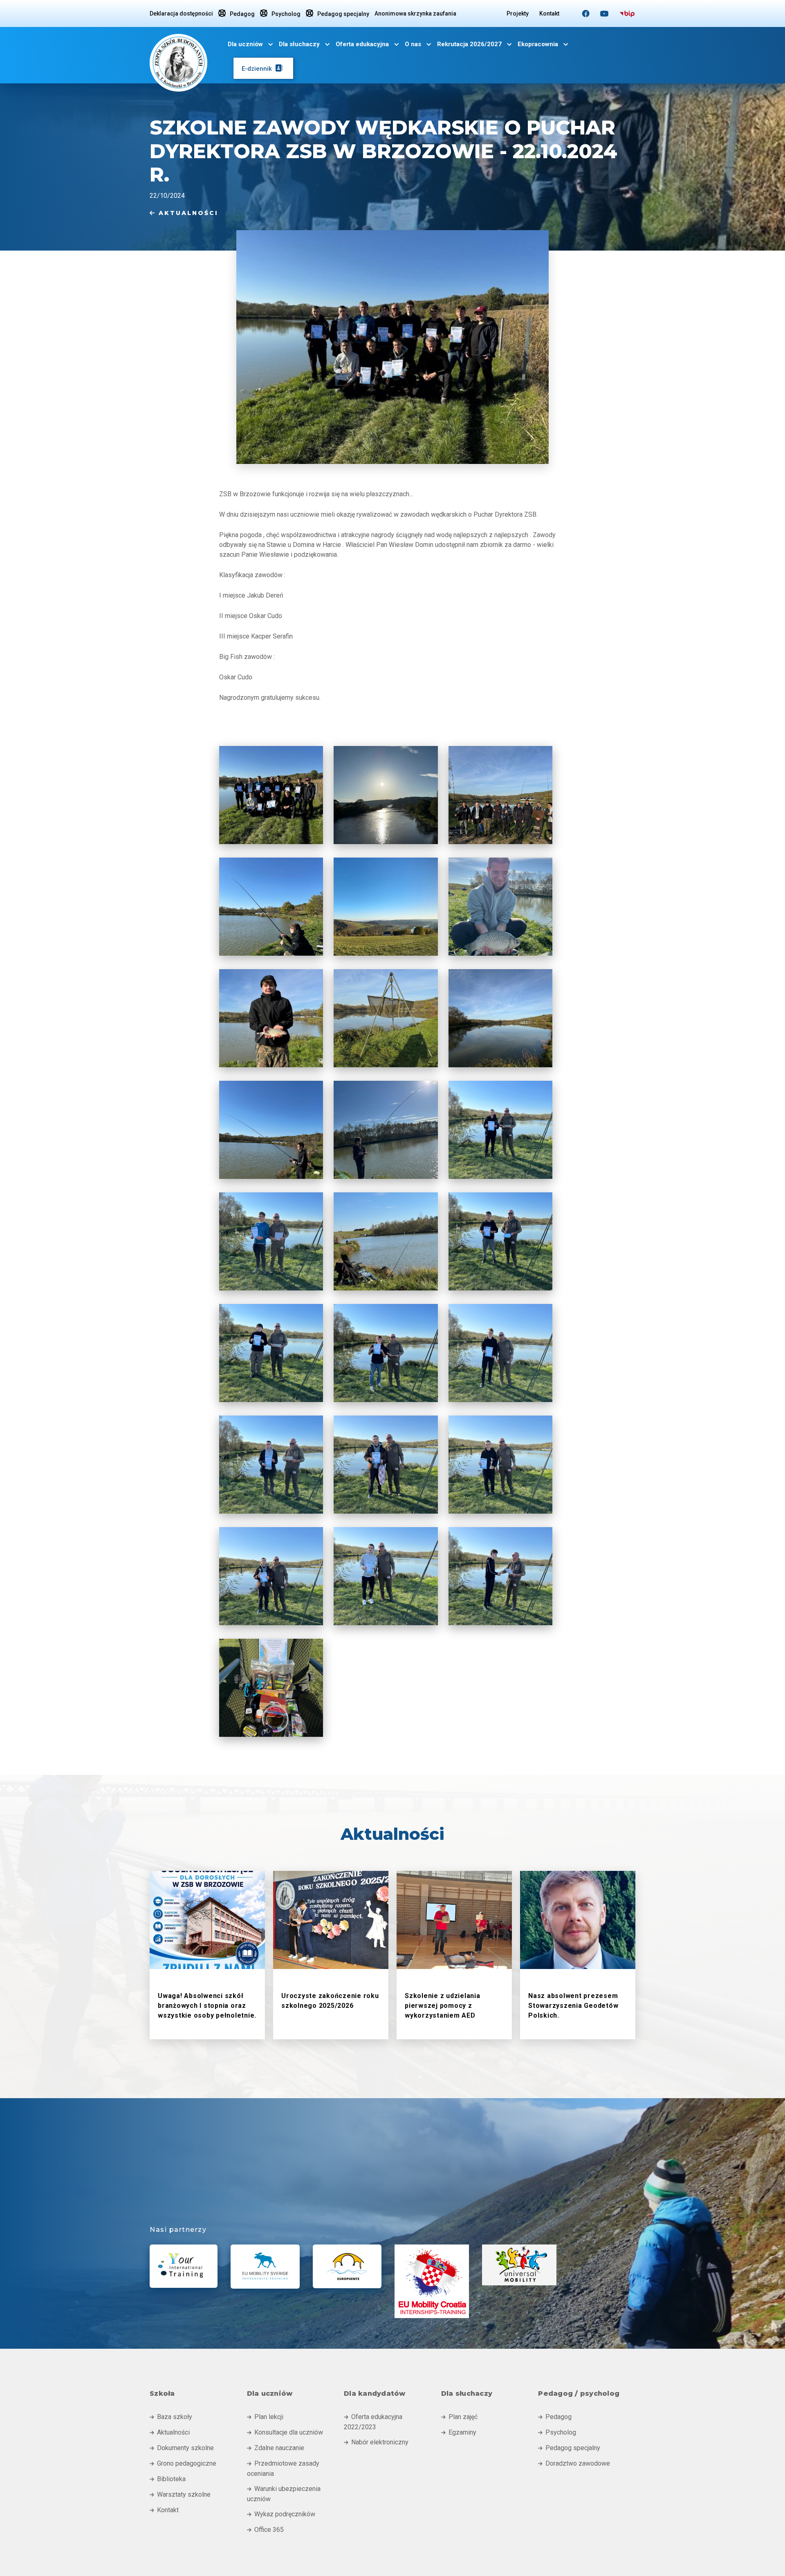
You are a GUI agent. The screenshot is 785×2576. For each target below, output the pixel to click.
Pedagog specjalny (338, 13)
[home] (178, 61)
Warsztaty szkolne (180, 2494)
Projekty (518, 13)
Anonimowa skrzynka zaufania (415, 13)
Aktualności (184, 213)
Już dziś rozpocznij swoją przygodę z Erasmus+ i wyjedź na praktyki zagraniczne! (423, 2192)
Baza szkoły (171, 2417)
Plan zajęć (459, 2417)
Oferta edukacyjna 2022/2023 (373, 2422)
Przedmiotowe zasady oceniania (283, 2468)
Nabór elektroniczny (376, 2442)
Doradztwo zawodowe (574, 2463)
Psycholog (280, 13)
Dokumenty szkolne (182, 2448)
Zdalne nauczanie (276, 2448)
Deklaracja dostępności (181, 13)
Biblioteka (168, 2479)
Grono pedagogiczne (183, 2463)
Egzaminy (459, 2432)
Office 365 (265, 2530)
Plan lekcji (265, 2417)
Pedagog (237, 13)
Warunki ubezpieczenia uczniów (284, 2494)
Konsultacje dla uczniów (285, 2432)
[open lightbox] (271, 795)
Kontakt (549, 13)
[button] (251, 44)
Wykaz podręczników (281, 2514)
